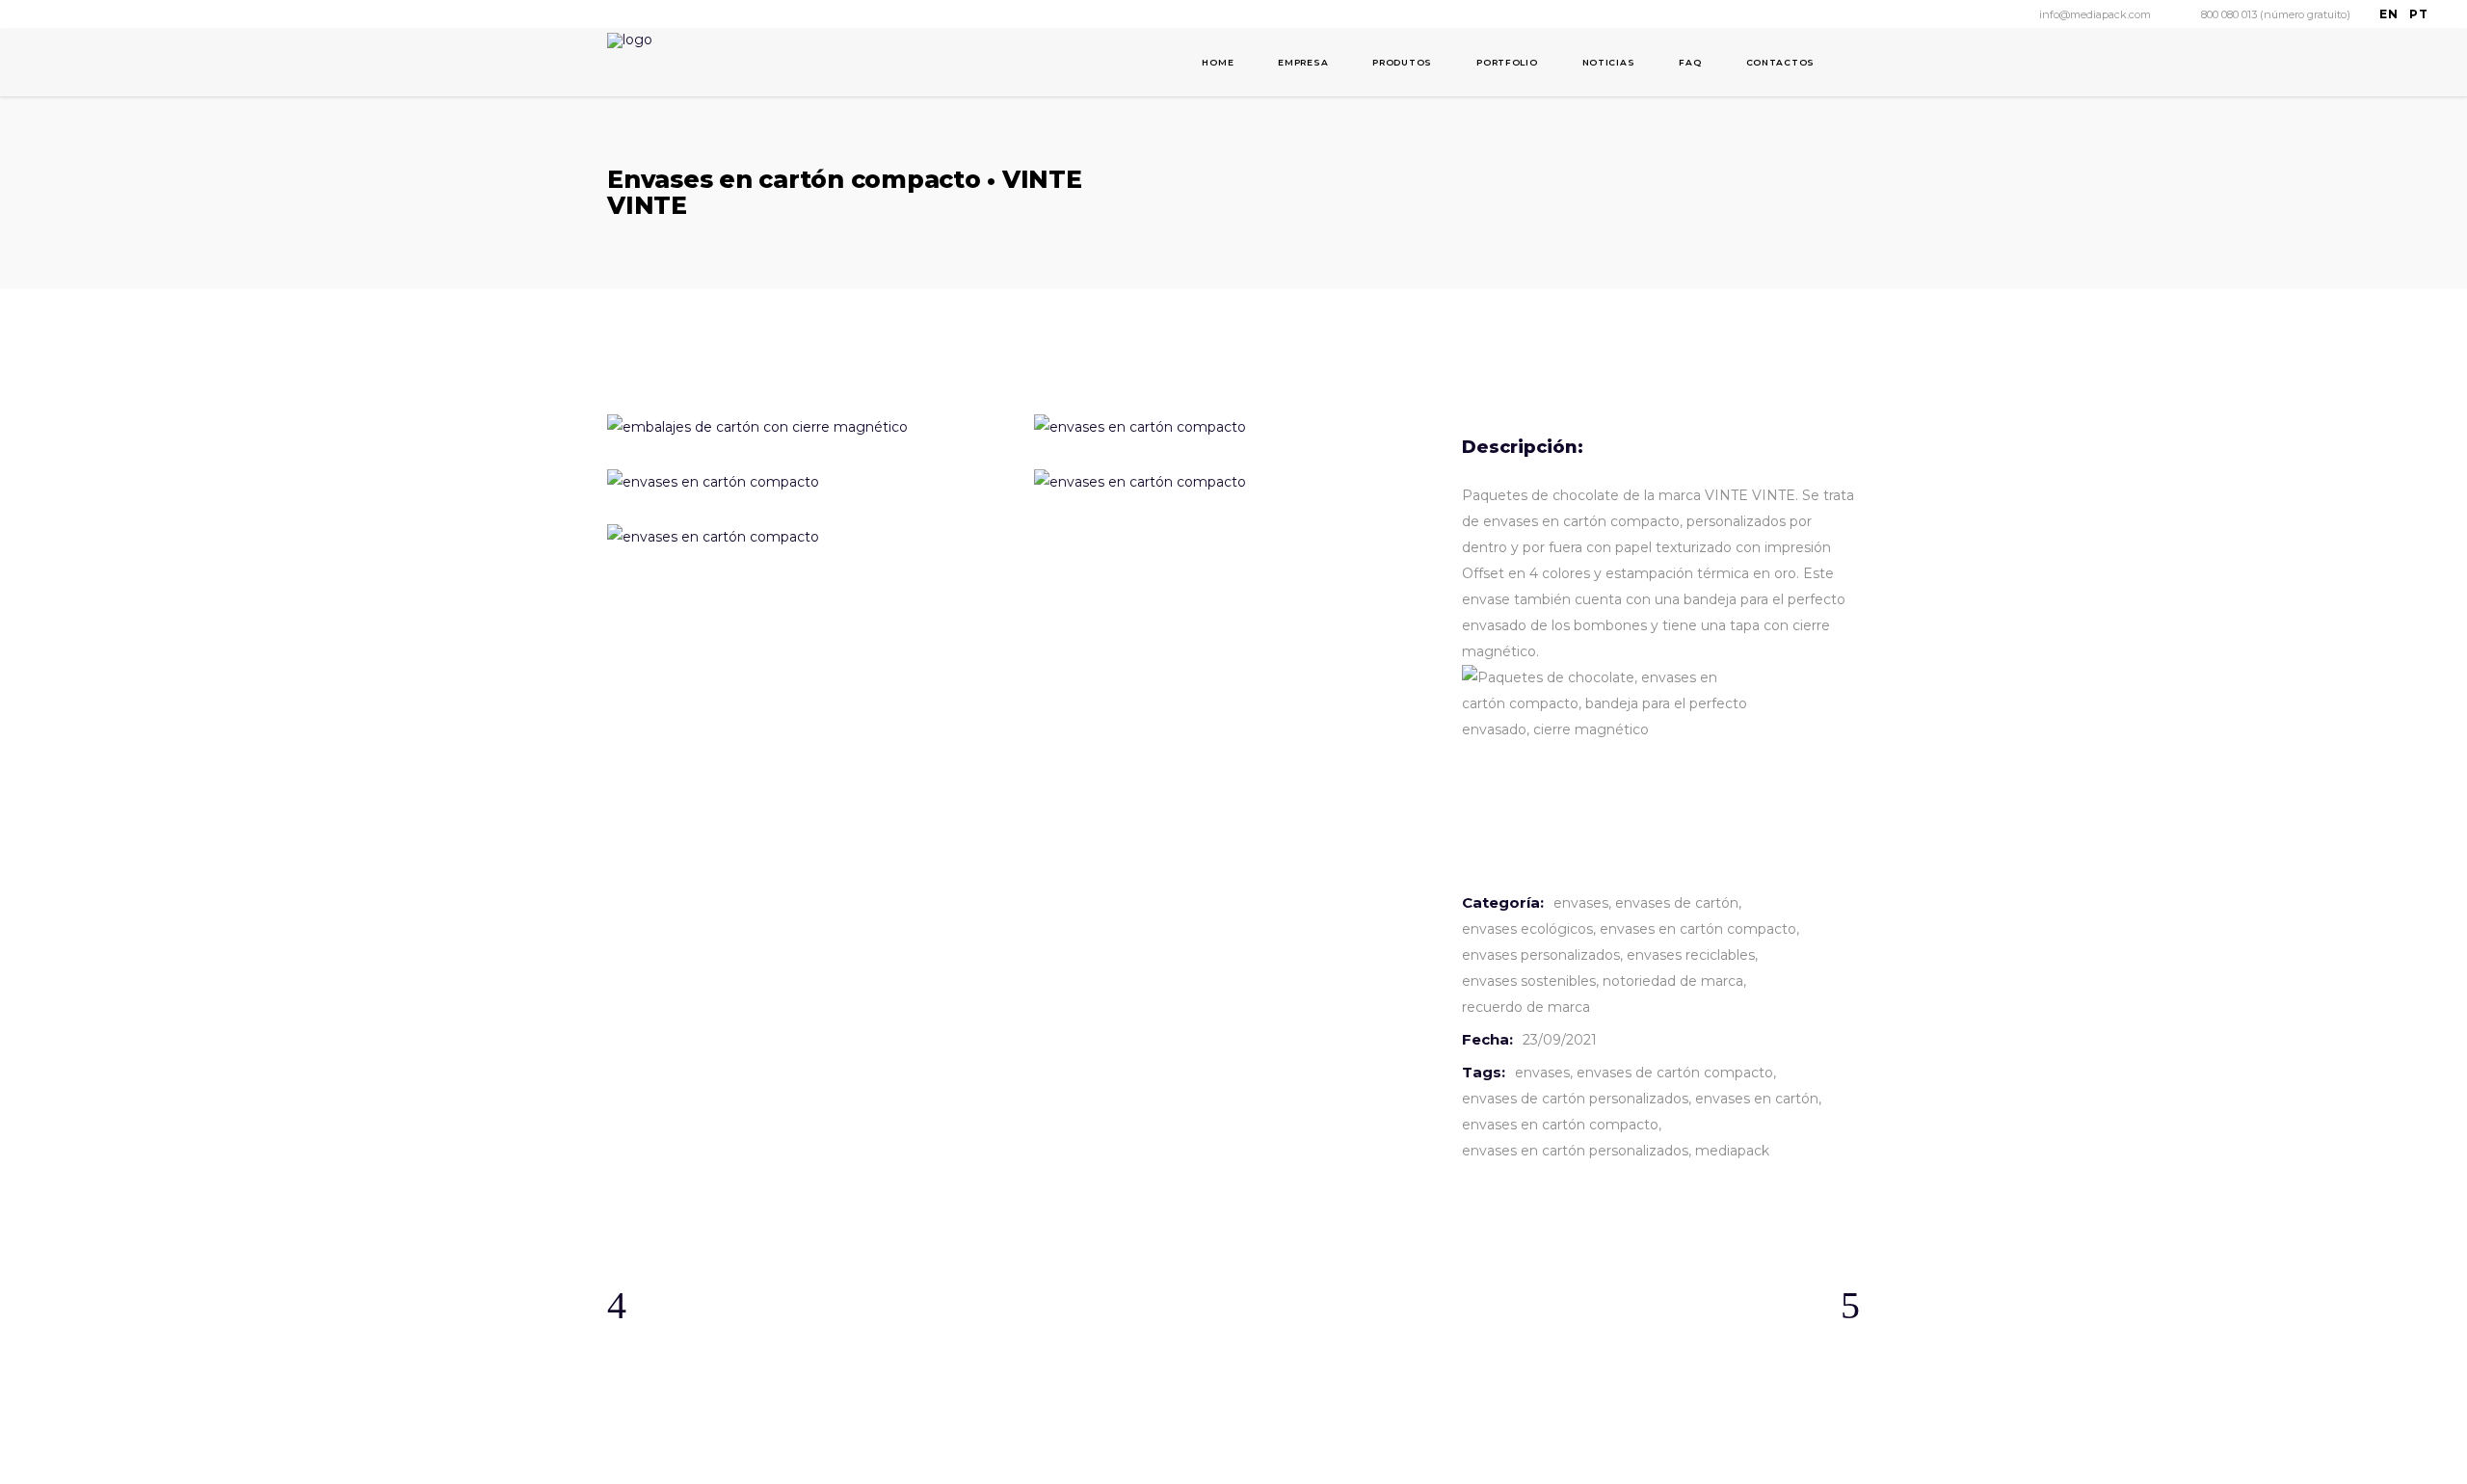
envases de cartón (1677, 903)
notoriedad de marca (1673, 981)
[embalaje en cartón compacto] (806, 537)
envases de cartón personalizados (1575, 1099)
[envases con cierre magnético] (1233, 482)
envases (1581, 903)
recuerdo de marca (1526, 1007)
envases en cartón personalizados (1575, 1151)
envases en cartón (1757, 1099)
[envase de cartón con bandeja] (1233, 427)
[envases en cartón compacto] (806, 482)
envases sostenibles (1529, 981)
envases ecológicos (1527, 929)
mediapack (1732, 1151)
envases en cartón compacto (1698, 929)
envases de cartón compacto (1675, 1073)
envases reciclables (1691, 955)
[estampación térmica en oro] (806, 427)
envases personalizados (1541, 955)
